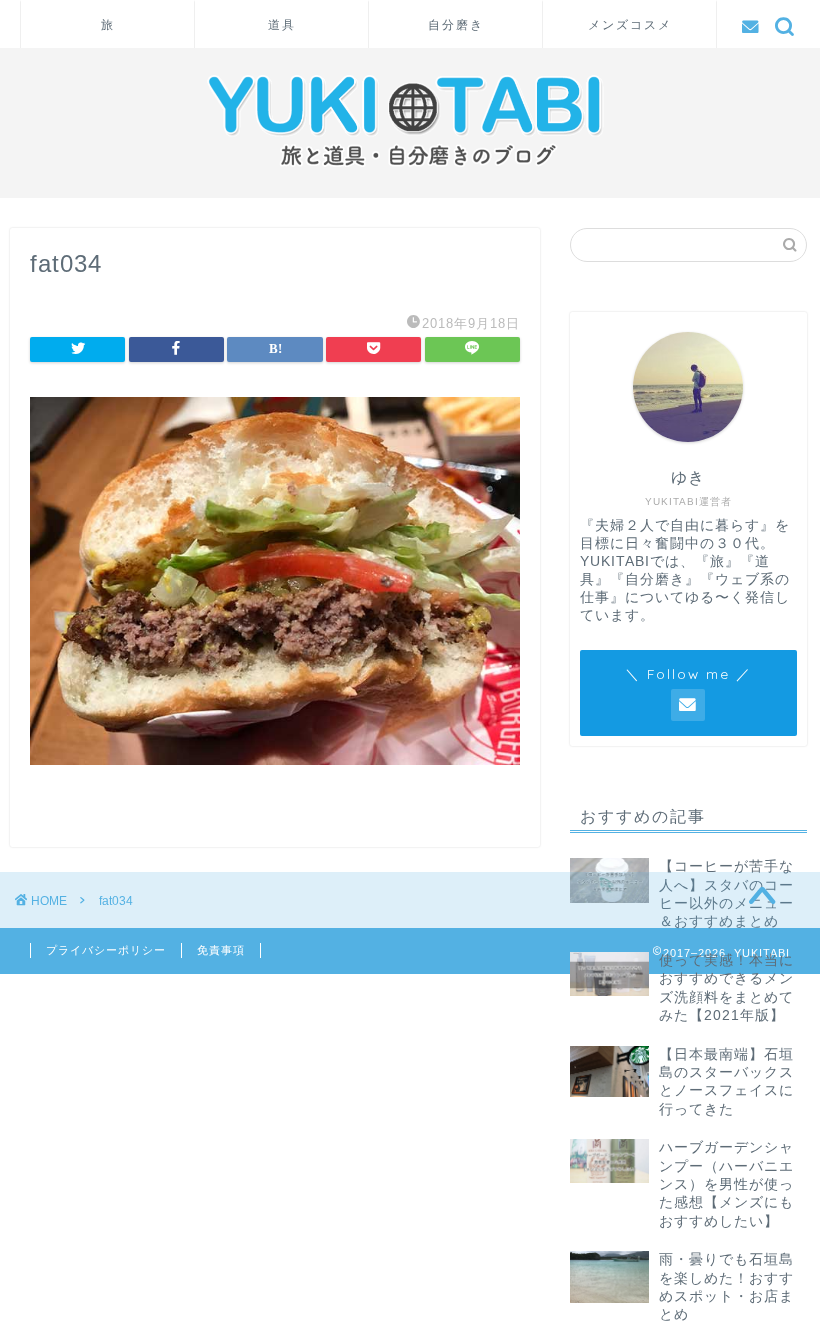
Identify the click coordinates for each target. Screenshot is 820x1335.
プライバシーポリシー (106, 950)
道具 (282, 24)
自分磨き (456, 24)
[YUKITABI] (410, 174)
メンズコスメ (630, 24)
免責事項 (221, 950)
